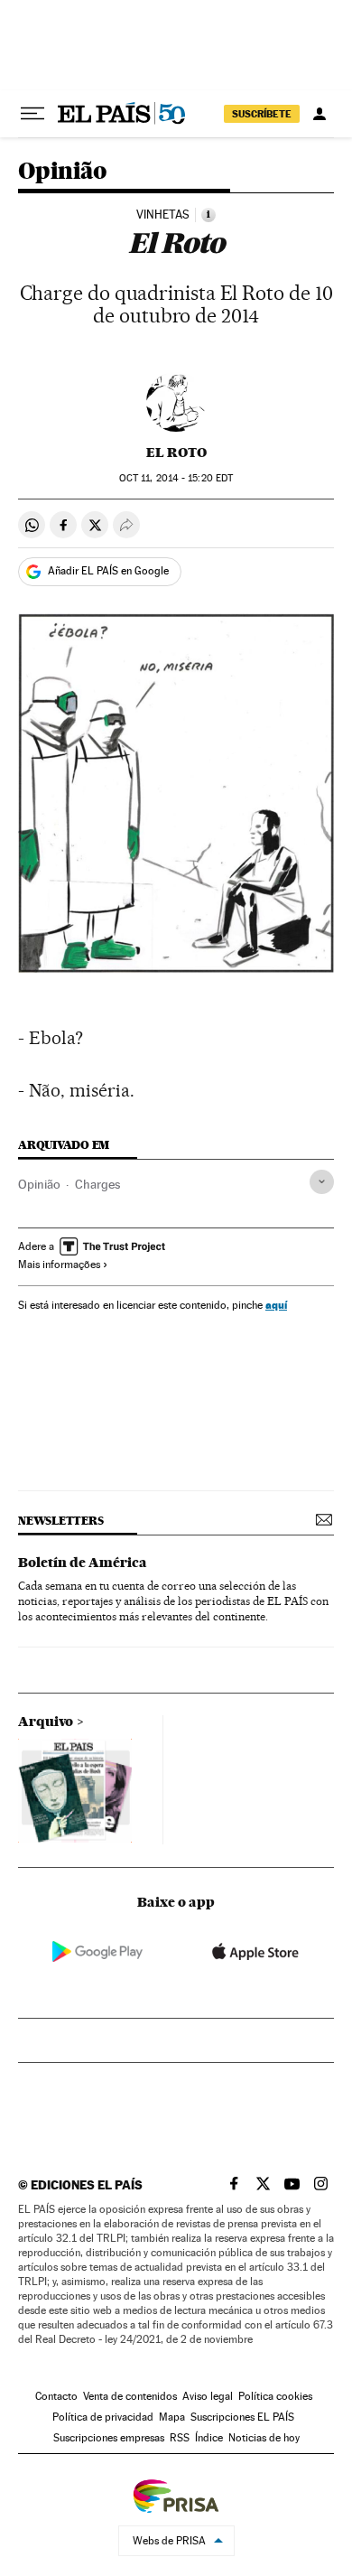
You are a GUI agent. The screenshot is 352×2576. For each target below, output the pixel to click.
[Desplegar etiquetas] (322, 1182)
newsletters (60, 1521)
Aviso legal (208, 2396)
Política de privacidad (103, 2417)
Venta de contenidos (130, 2396)
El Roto (176, 453)
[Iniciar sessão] (320, 114)
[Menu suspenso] (32, 114)
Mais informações (59, 1265)
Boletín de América (83, 1563)
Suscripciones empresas (109, 2438)
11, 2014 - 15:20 (176, 478)
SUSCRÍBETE (262, 114)
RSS (180, 2438)
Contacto (56, 2396)
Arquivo (46, 1722)
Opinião (63, 172)
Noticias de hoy (264, 2438)
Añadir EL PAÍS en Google (108, 571)
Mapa (172, 2417)
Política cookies (275, 2396)
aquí (276, 1305)
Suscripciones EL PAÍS (242, 2417)
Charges (97, 1184)
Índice (209, 2438)
